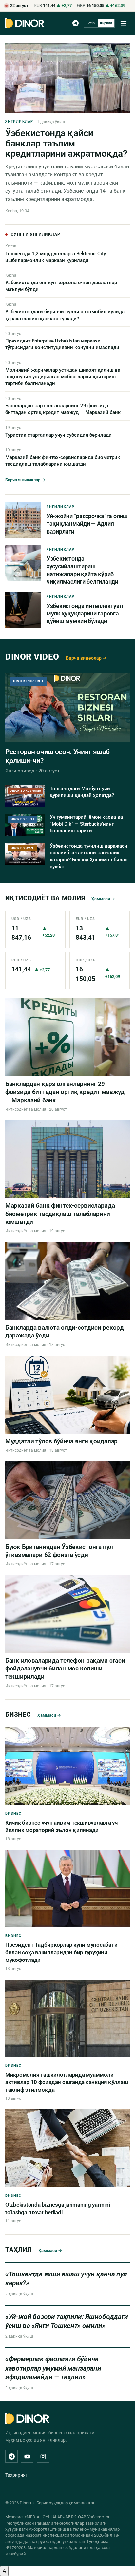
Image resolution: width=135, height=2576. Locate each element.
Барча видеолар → (86, 658)
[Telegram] (76, 23)
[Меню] (124, 23)
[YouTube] (27, 2456)
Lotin (91, 23)
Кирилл (106, 23)
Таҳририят (17, 2475)
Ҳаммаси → (103, 899)
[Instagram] (43, 2456)
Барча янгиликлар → (25, 480)
